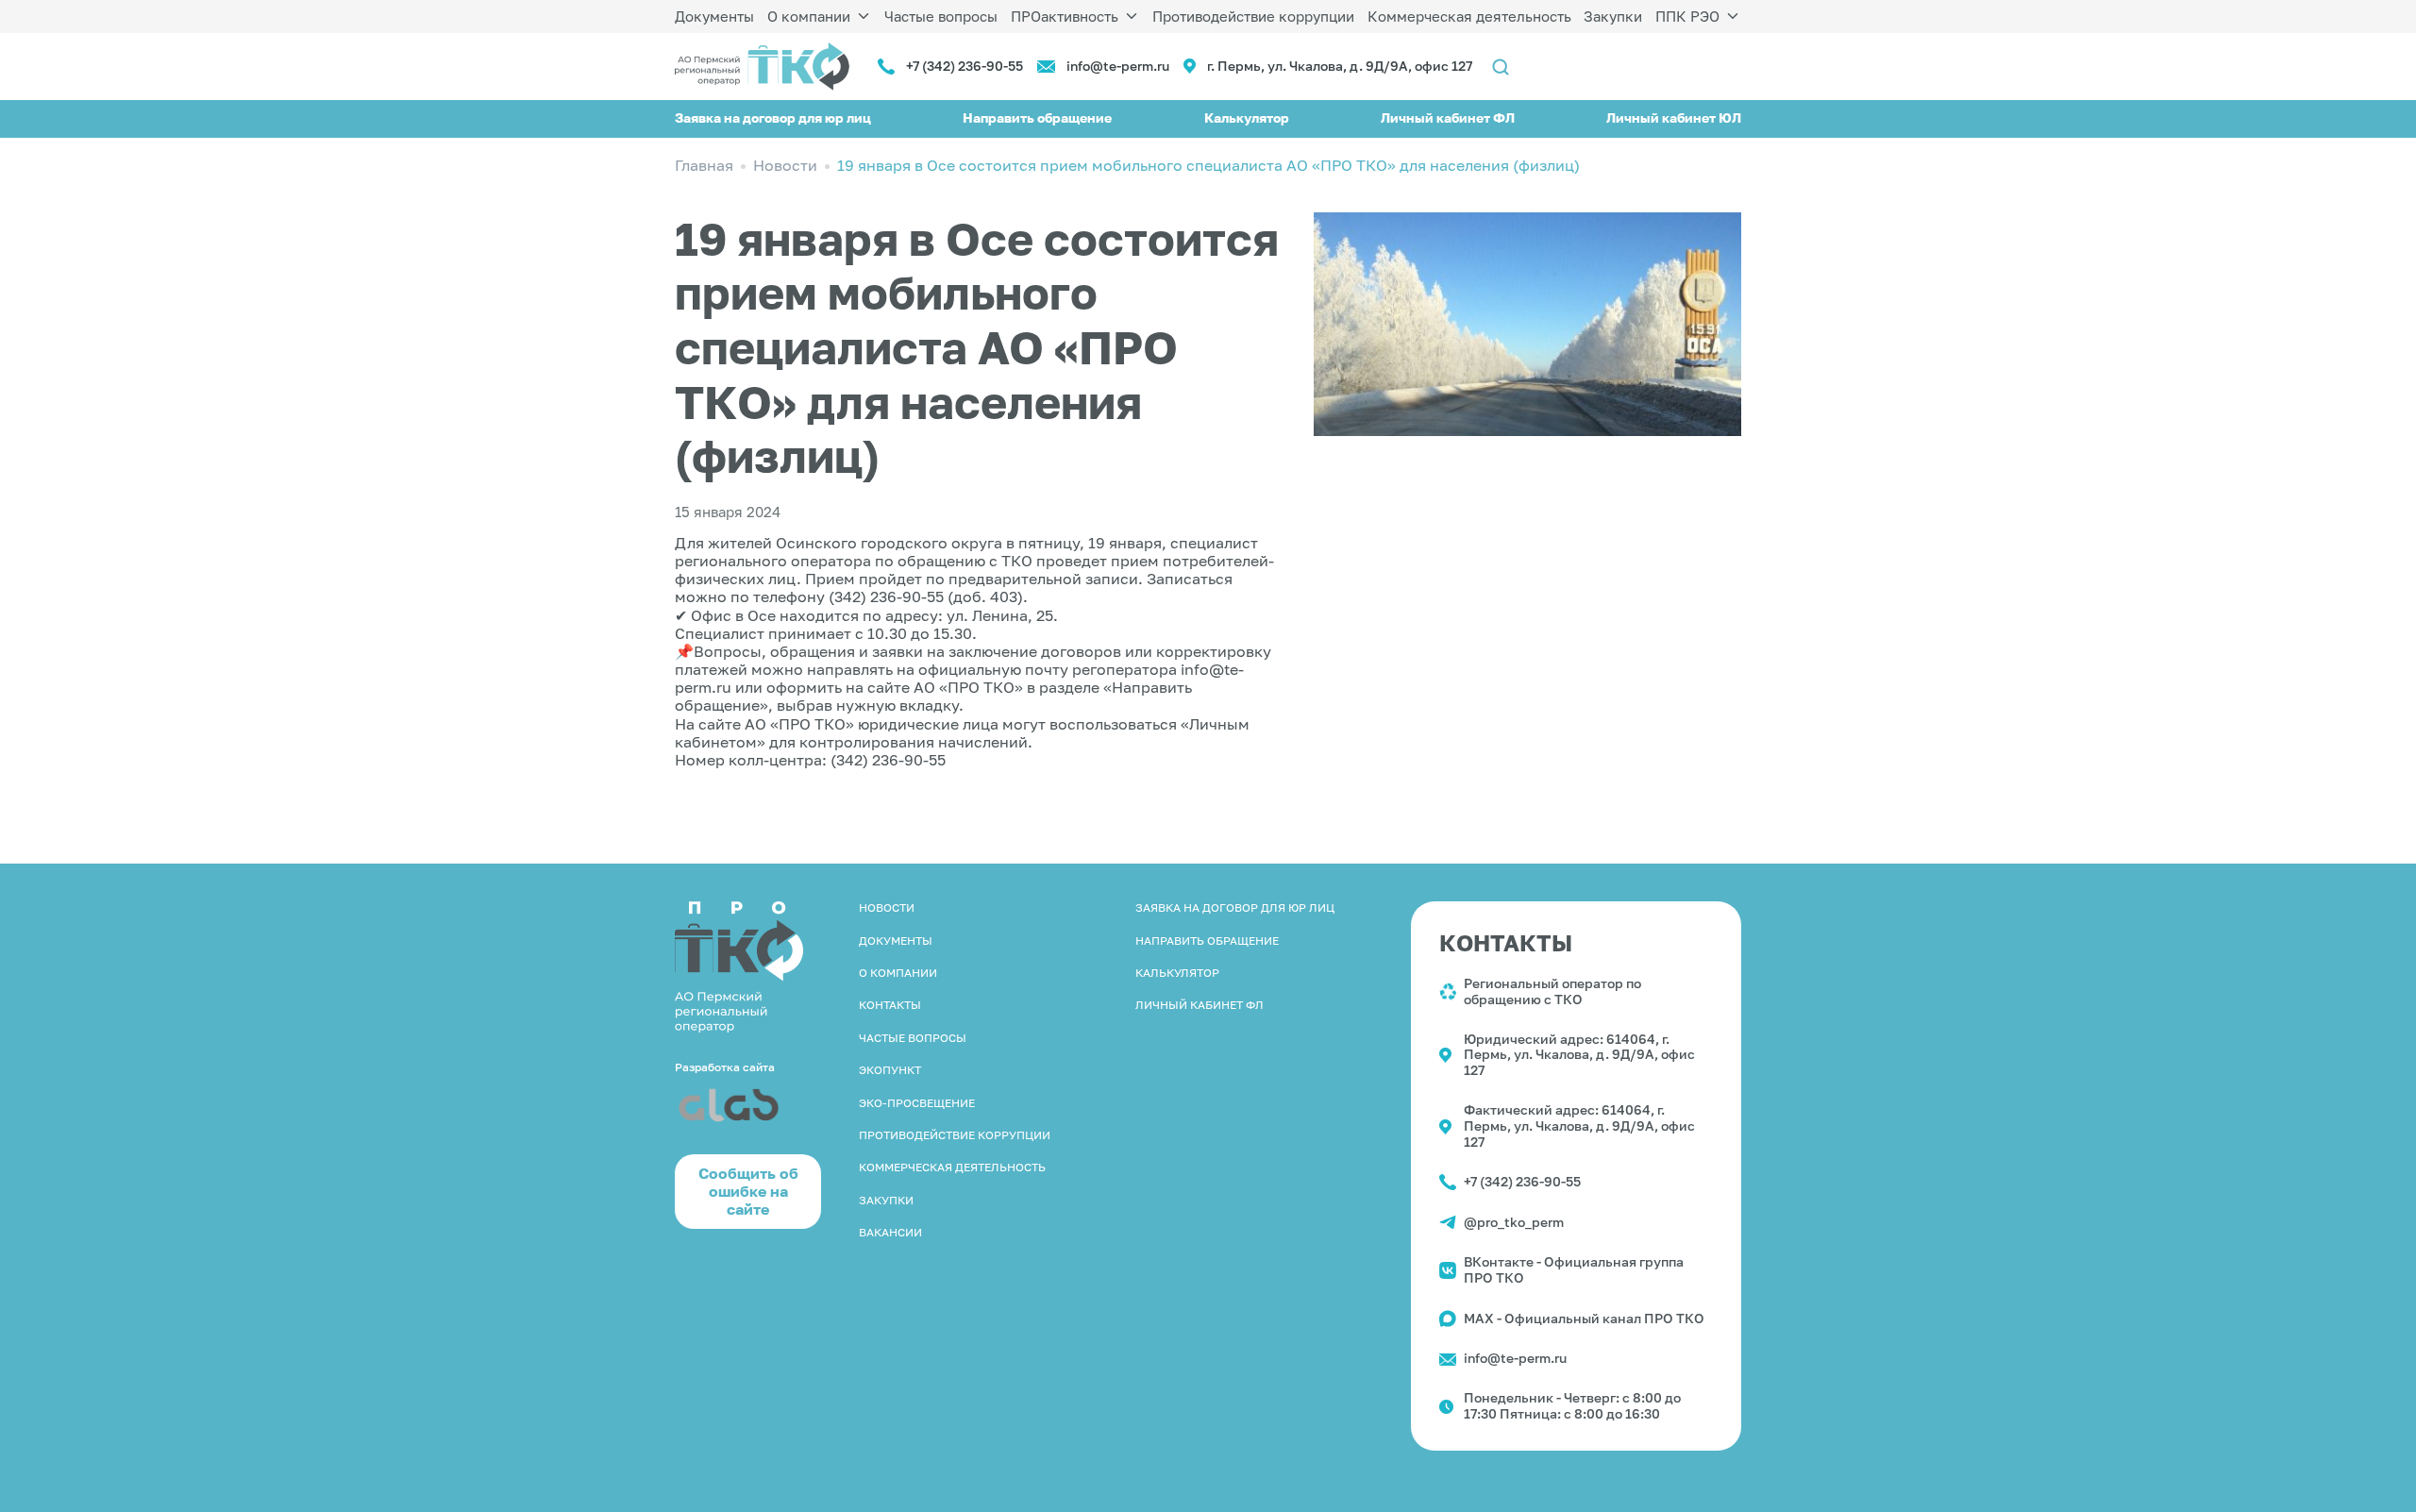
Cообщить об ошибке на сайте (748, 1191)
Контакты (890, 1005)
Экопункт (890, 1070)
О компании (809, 16)
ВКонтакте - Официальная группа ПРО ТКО (1574, 1269)
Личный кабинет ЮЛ (1674, 118)
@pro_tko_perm (1514, 1222)
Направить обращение (1037, 118)
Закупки (1613, 16)
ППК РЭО (1687, 16)
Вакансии (890, 1232)
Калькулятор (1247, 118)
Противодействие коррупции (1253, 16)
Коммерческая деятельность (1469, 16)
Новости (887, 907)
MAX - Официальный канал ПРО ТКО (1584, 1318)
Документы (714, 16)
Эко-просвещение (917, 1103)
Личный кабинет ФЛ (1448, 118)
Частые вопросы (941, 16)
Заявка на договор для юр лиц (773, 118)
